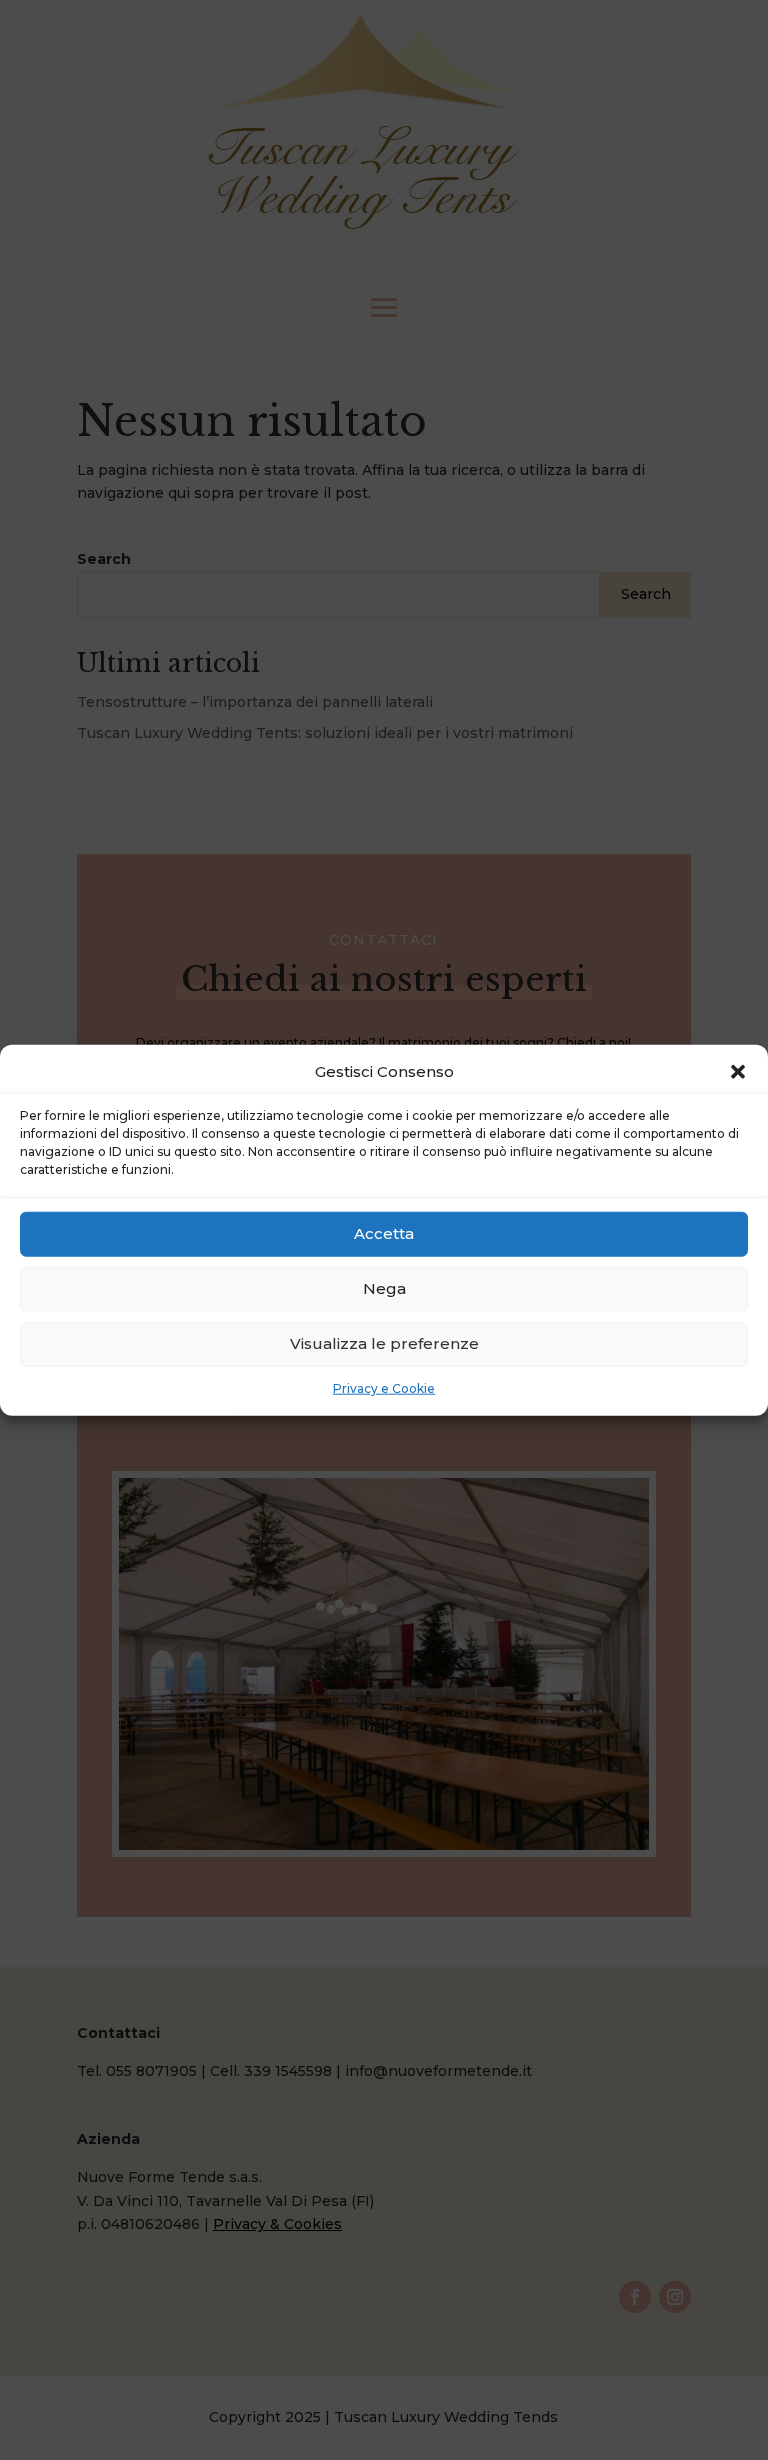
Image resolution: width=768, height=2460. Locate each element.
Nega (384, 1288)
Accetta (384, 1233)
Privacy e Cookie (384, 1388)
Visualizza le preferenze (384, 1343)
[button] (738, 1072)
